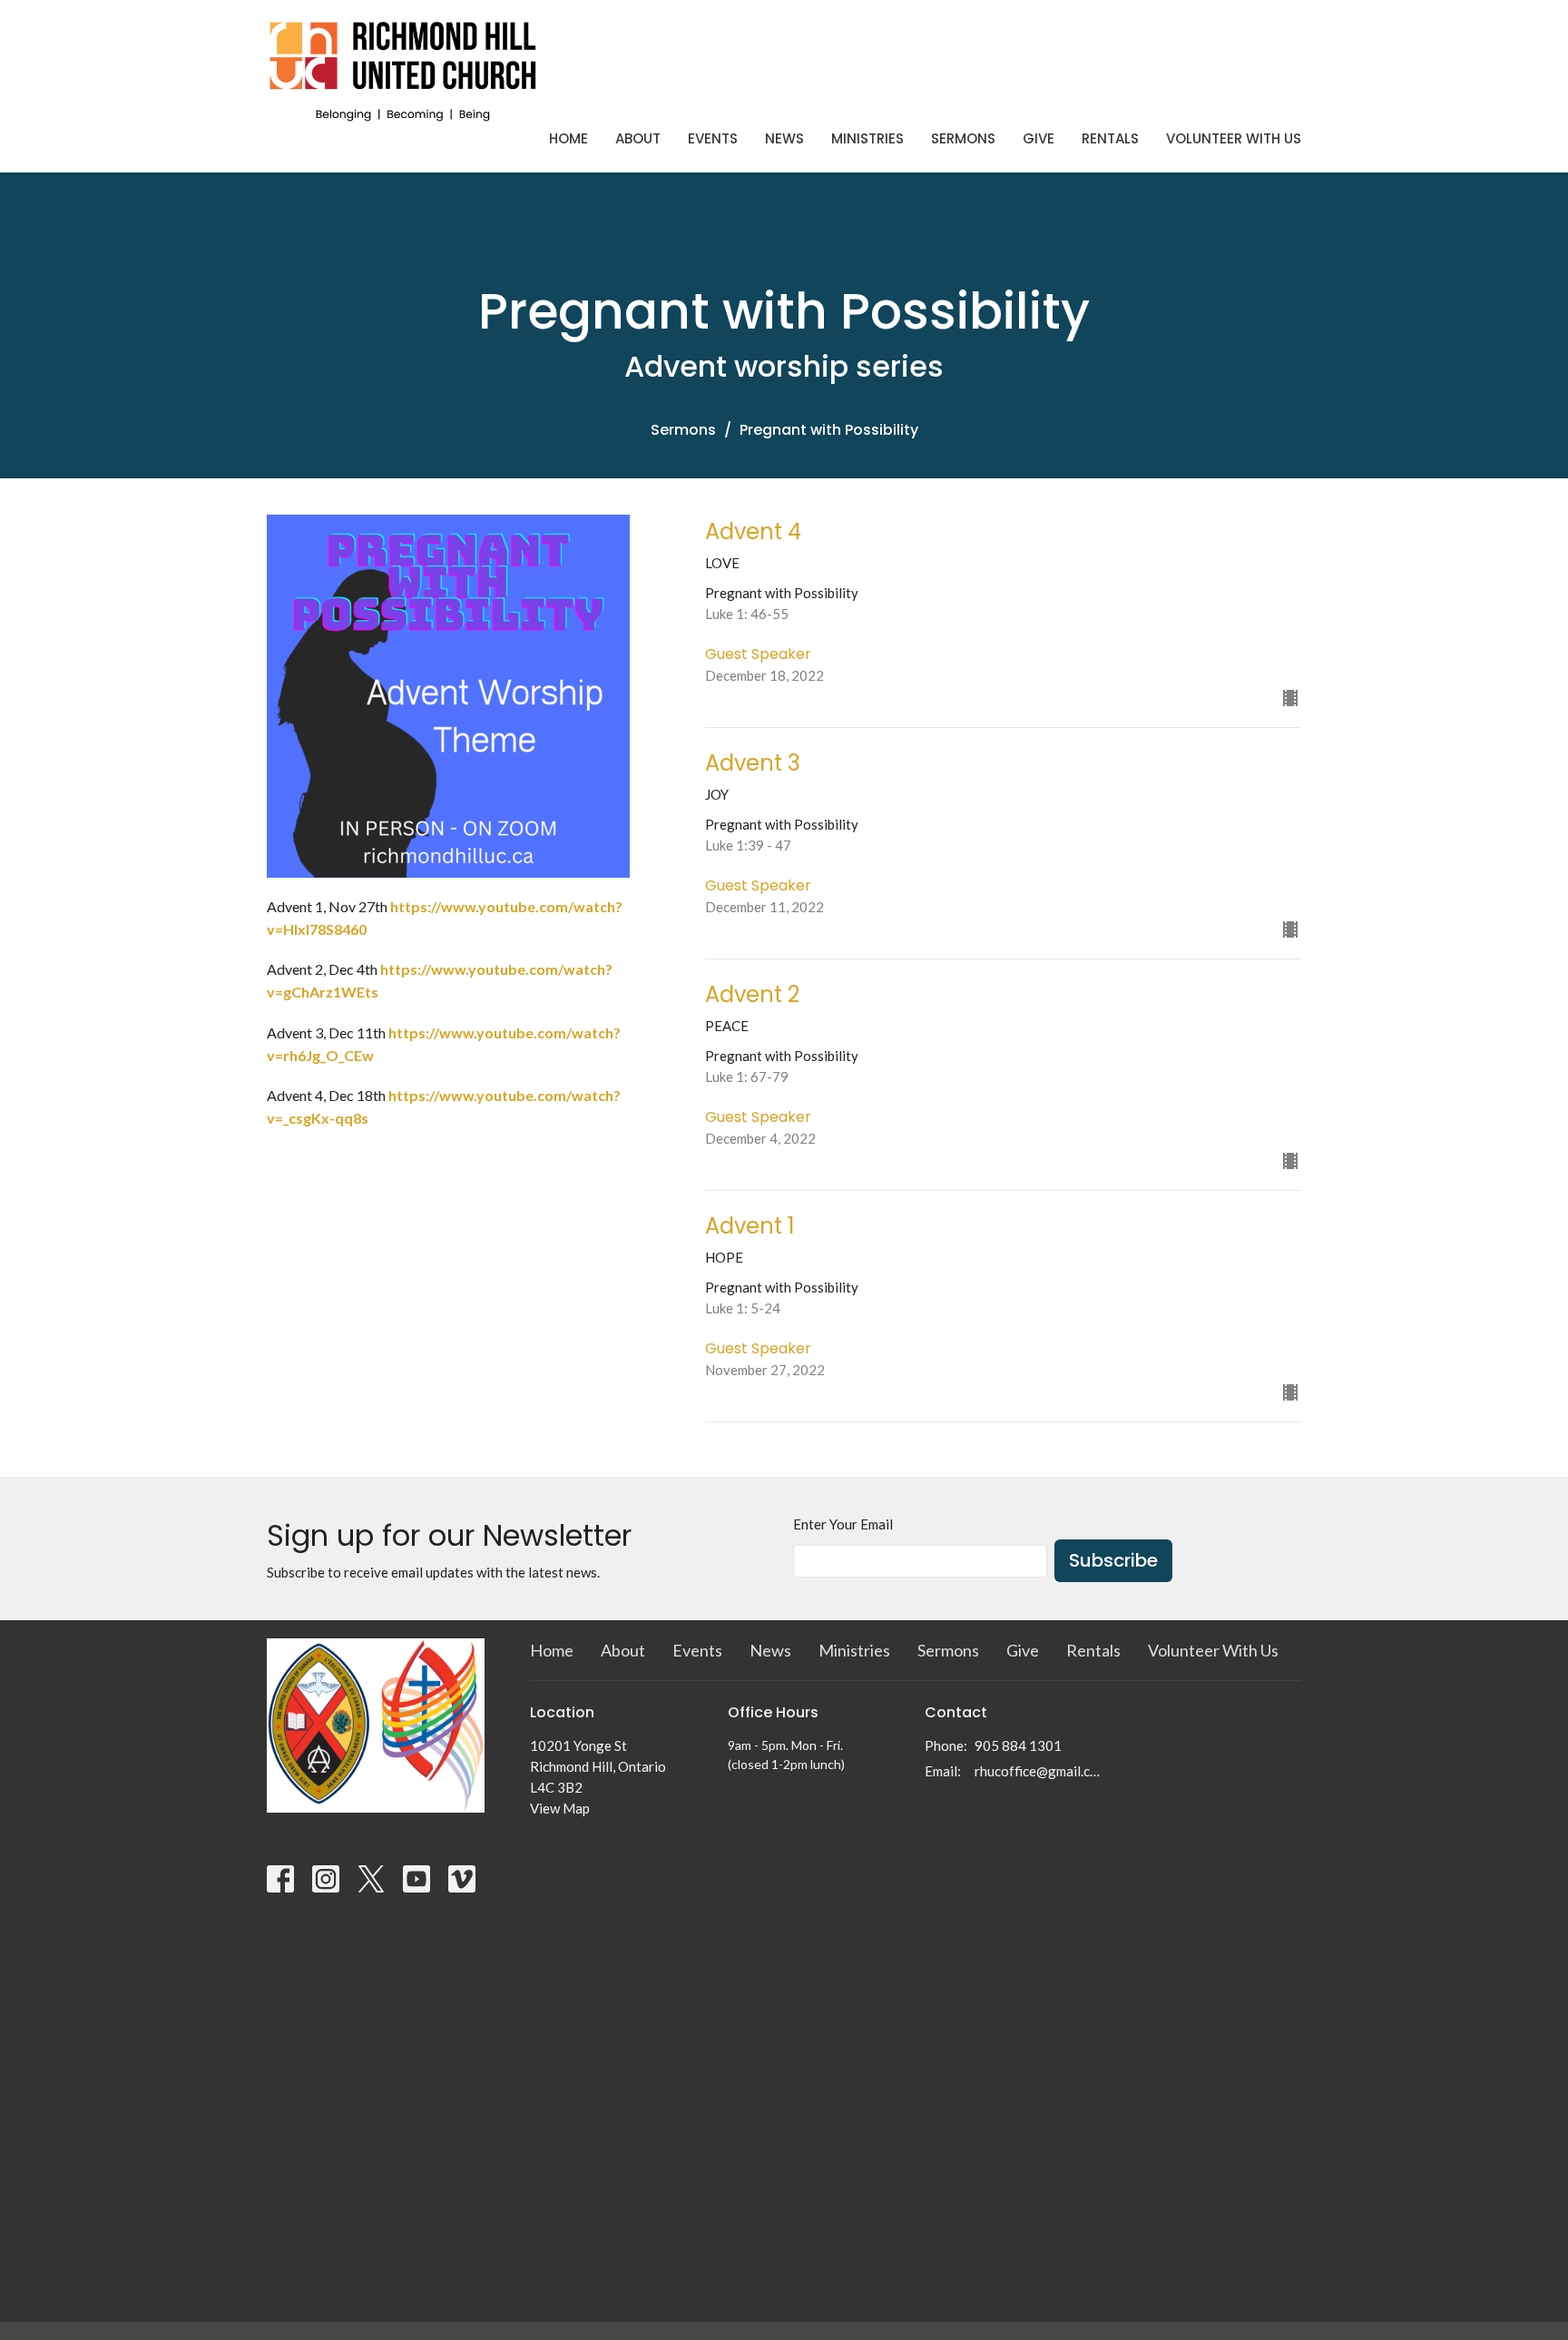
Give (1039, 138)
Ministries (867, 138)
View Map (560, 1808)
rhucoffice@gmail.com (1039, 1771)
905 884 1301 (1018, 1745)
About (638, 138)
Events (713, 138)
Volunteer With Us (1234, 138)
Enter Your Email (843, 1524)
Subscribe (1113, 1560)
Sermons (963, 138)
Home (568, 138)
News (784, 138)
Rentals (1110, 138)
